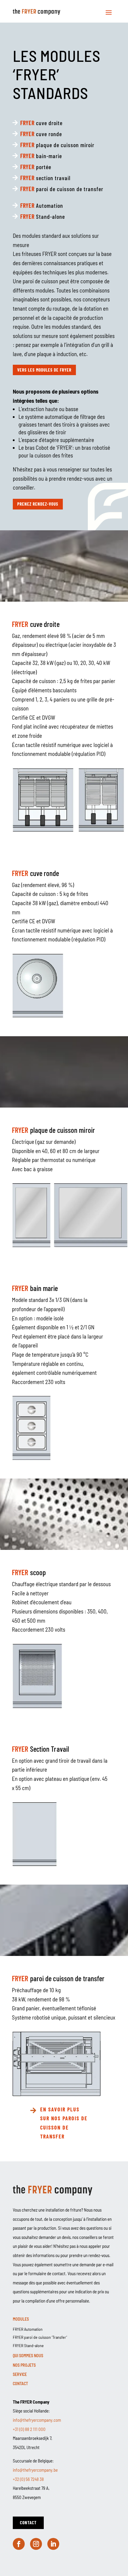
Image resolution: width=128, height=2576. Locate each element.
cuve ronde (41, 134)
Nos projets (24, 2365)
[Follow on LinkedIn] (53, 2544)
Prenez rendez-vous (38, 504)
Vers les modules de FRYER (44, 370)
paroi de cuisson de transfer (62, 189)
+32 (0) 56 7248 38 (28, 2479)
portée (36, 167)
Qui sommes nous (28, 2356)
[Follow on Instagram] (36, 2544)
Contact (20, 2384)
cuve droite (41, 123)
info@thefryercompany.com (37, 2420)
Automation (42, 205)
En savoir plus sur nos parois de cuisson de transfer (64, 2123)
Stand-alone (43, 216)
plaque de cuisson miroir (57, 145)
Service (20, 2374)
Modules (21, 2319)
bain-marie (41, 156)
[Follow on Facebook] (19, 2544)
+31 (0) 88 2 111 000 (29, 2429)
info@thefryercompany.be (35, 2470)
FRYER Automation (28, 2329)
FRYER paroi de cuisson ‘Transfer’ (40, 2337)
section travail (45, 178)
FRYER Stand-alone (28, 2345)
